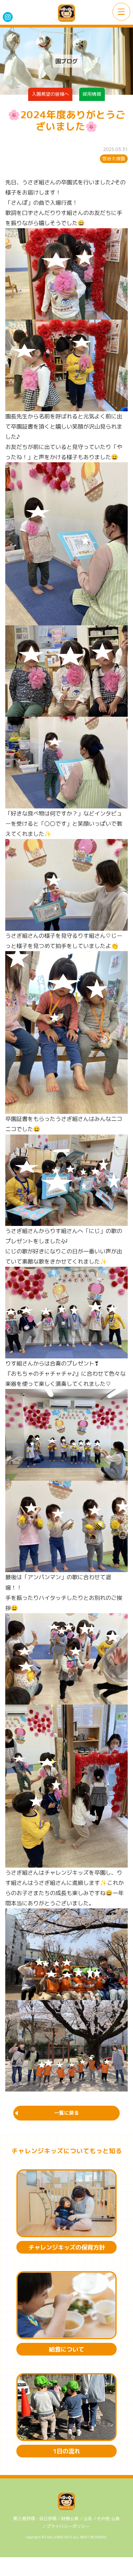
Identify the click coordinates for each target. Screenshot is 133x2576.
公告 (88, 2518)
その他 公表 (108, 2518)
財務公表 (70, 2518)
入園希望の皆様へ (50, 94)
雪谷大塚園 (114, 159)
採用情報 (92, 94)
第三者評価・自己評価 (35, 2518)
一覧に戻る (66, 2113)
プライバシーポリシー (68, 2526)
